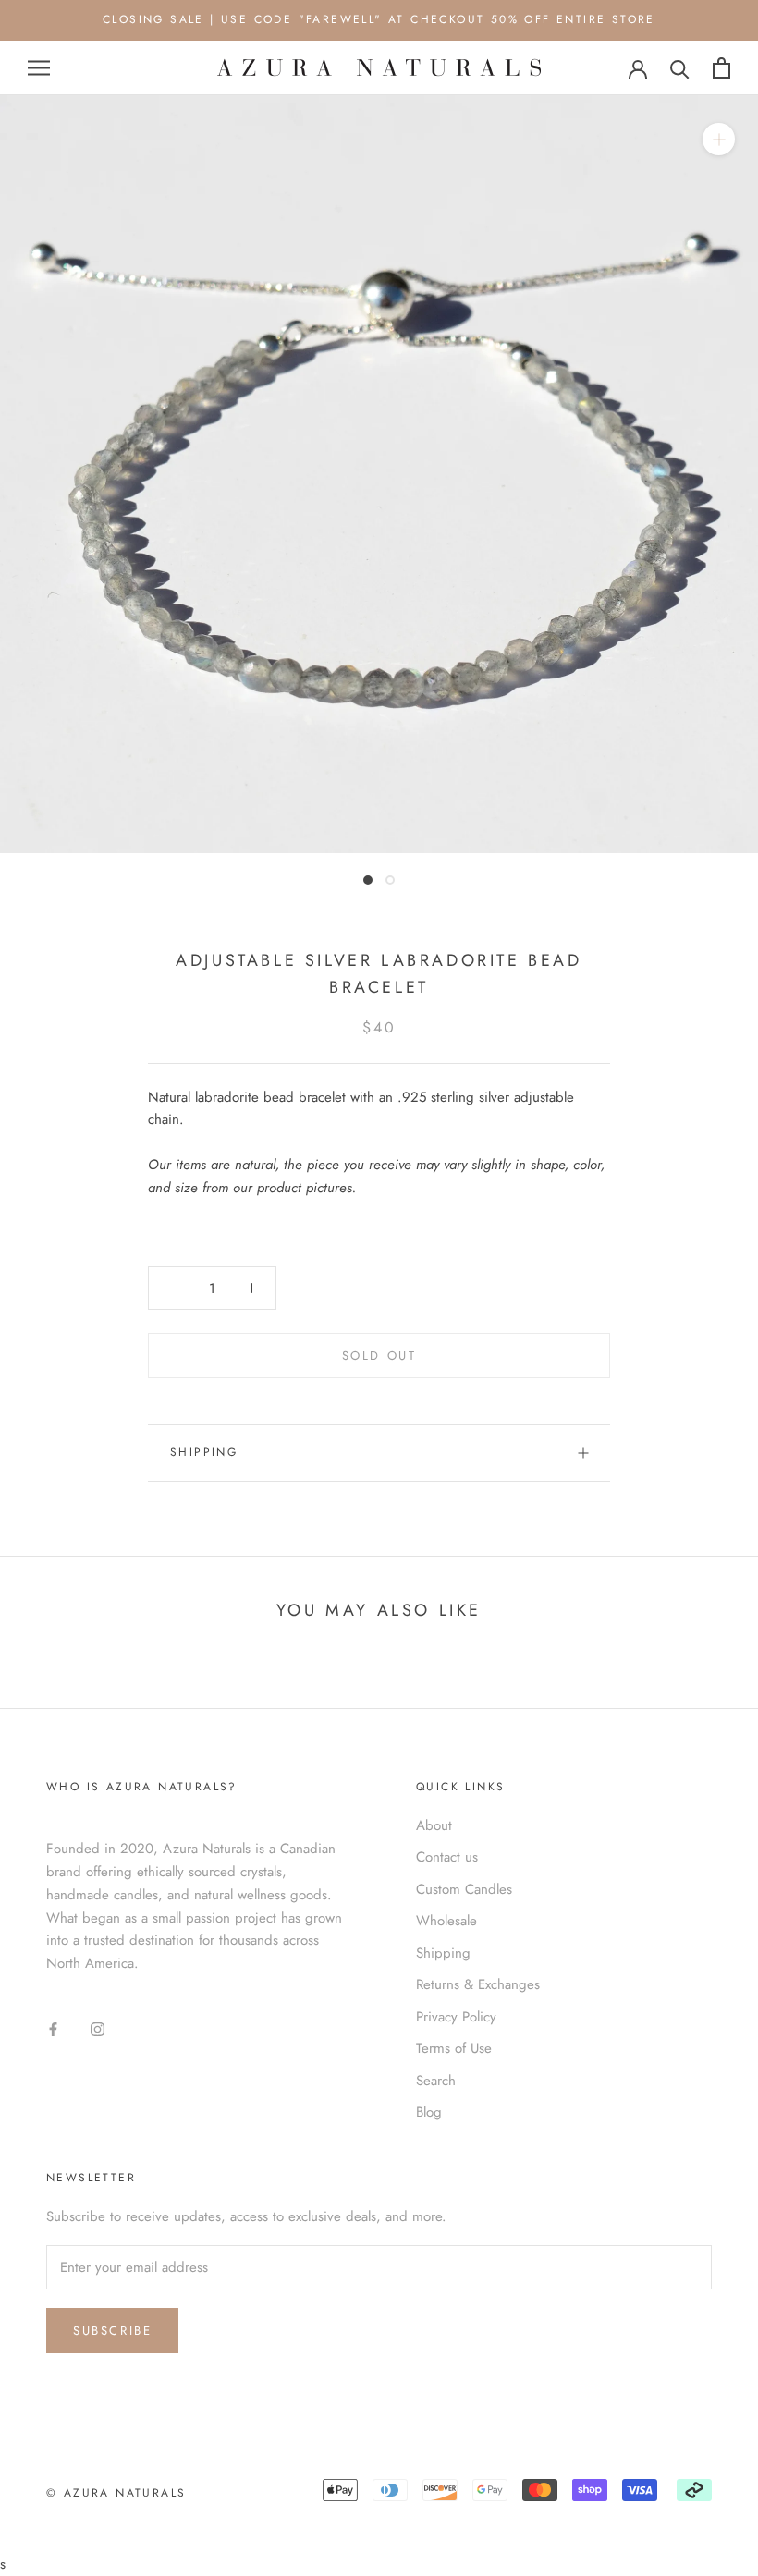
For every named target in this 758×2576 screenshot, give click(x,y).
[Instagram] (98, 2028)
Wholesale (446, 1921)
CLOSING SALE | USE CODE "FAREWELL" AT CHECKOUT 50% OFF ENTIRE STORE (379, 19)
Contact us (447, 1857)
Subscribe (112, 2331)
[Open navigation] (39, 68)
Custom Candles (464, 1889)
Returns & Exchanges (478, 1984)
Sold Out (379, 1355)
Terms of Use (454, 2048)
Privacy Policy (456, 2017)
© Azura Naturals (116, 2493)
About (434, 1825)
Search (436, 2081)
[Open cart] (721, 68)
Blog (429, 2112)
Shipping (204, 1452)
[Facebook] (53, 2028)
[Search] (680, 68)
